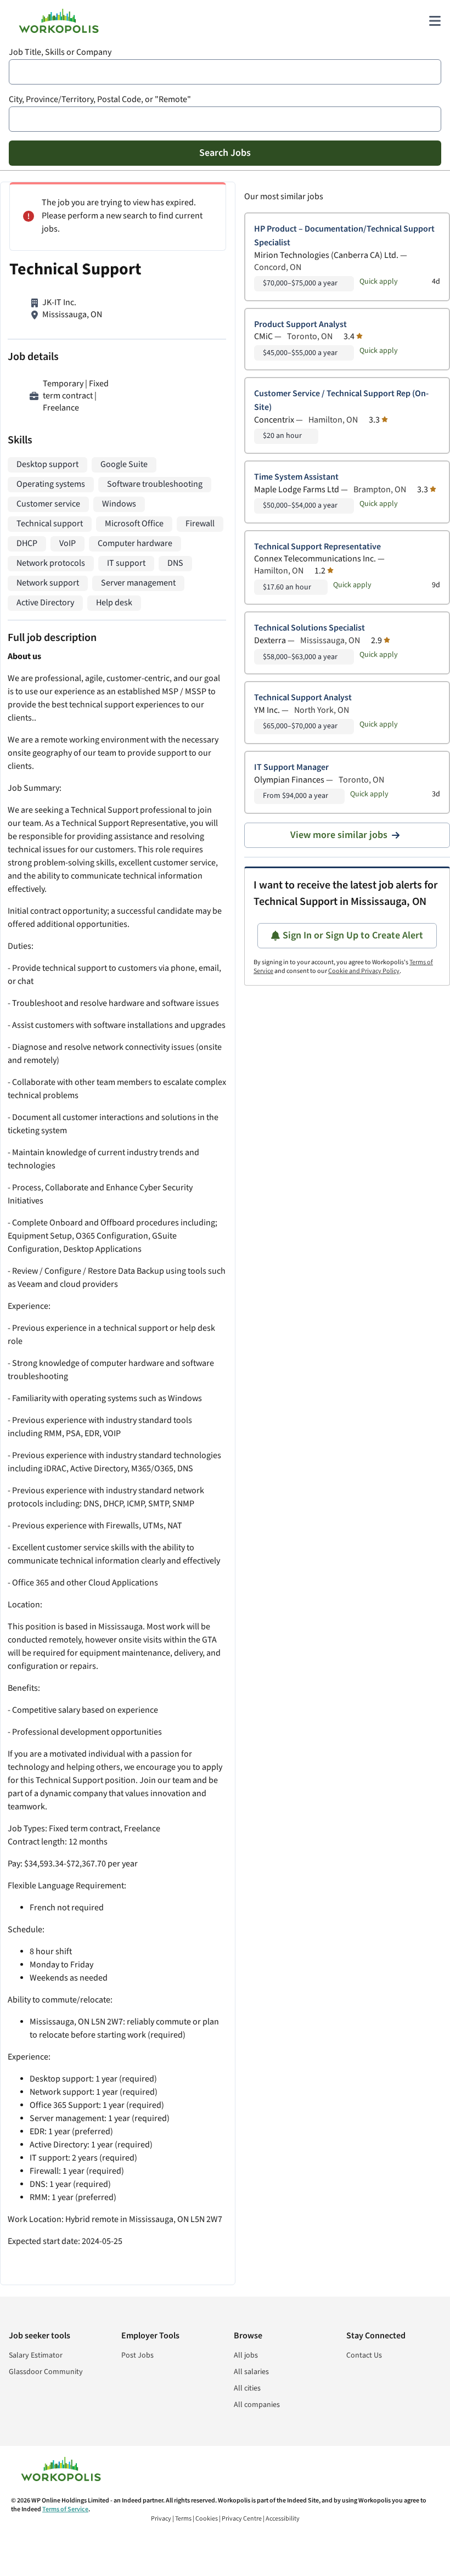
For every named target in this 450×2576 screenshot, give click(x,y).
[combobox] (225, 72)
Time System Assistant (296, 477)
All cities (247, 2388)
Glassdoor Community (46, 2372)
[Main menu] (435, 21)
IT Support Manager (291, 767)
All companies (257, 2405)
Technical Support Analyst (303, 698)
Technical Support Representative (317, 547)
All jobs (246, 2355)
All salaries (251, 2372)
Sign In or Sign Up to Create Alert (353, 935)
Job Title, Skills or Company (60, 52)
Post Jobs (137, 2355)
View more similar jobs (339, 835)
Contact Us (364, 2355)
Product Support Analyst (300, 325)
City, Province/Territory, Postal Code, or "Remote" (100, 100)
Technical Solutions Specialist (310, 628)
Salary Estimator (36, 2355)
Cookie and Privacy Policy (364, 971)
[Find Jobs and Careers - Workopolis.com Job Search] (59, 21)
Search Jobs (225, 153)
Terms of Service (65, 2509)
